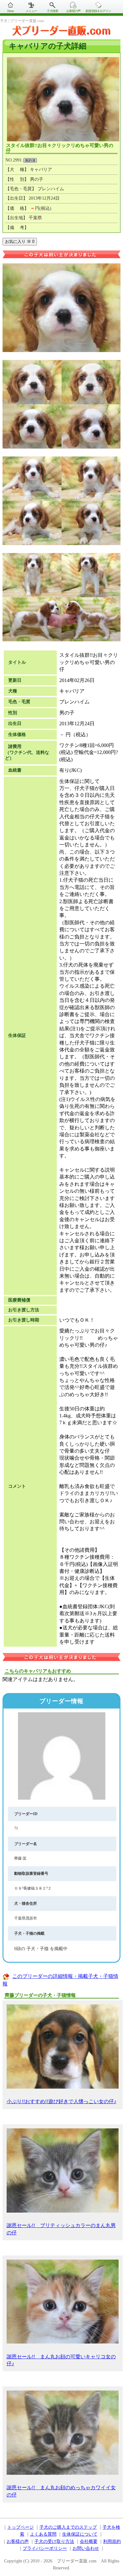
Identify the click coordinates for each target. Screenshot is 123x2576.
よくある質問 (43, 2534)
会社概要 (89, 2541)
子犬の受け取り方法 (54, 2541)
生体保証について (80, 2534)
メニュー (31, 11)
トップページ (20, 2527)
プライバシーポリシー (45, 2548)
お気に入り (20, 241)
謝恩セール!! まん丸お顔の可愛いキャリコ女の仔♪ (61, 2360)
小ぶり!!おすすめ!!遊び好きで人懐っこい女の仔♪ (61, 2101)
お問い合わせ (86, 2548)
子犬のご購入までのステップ (68, 2527)
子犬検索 (52, 11)
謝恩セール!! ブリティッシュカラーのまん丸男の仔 (61, 2229)
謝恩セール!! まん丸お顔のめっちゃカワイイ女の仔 (61, 2491)
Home (10, 11)
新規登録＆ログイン (98, 11)
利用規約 (112, 2541)
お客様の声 (73, 11)
